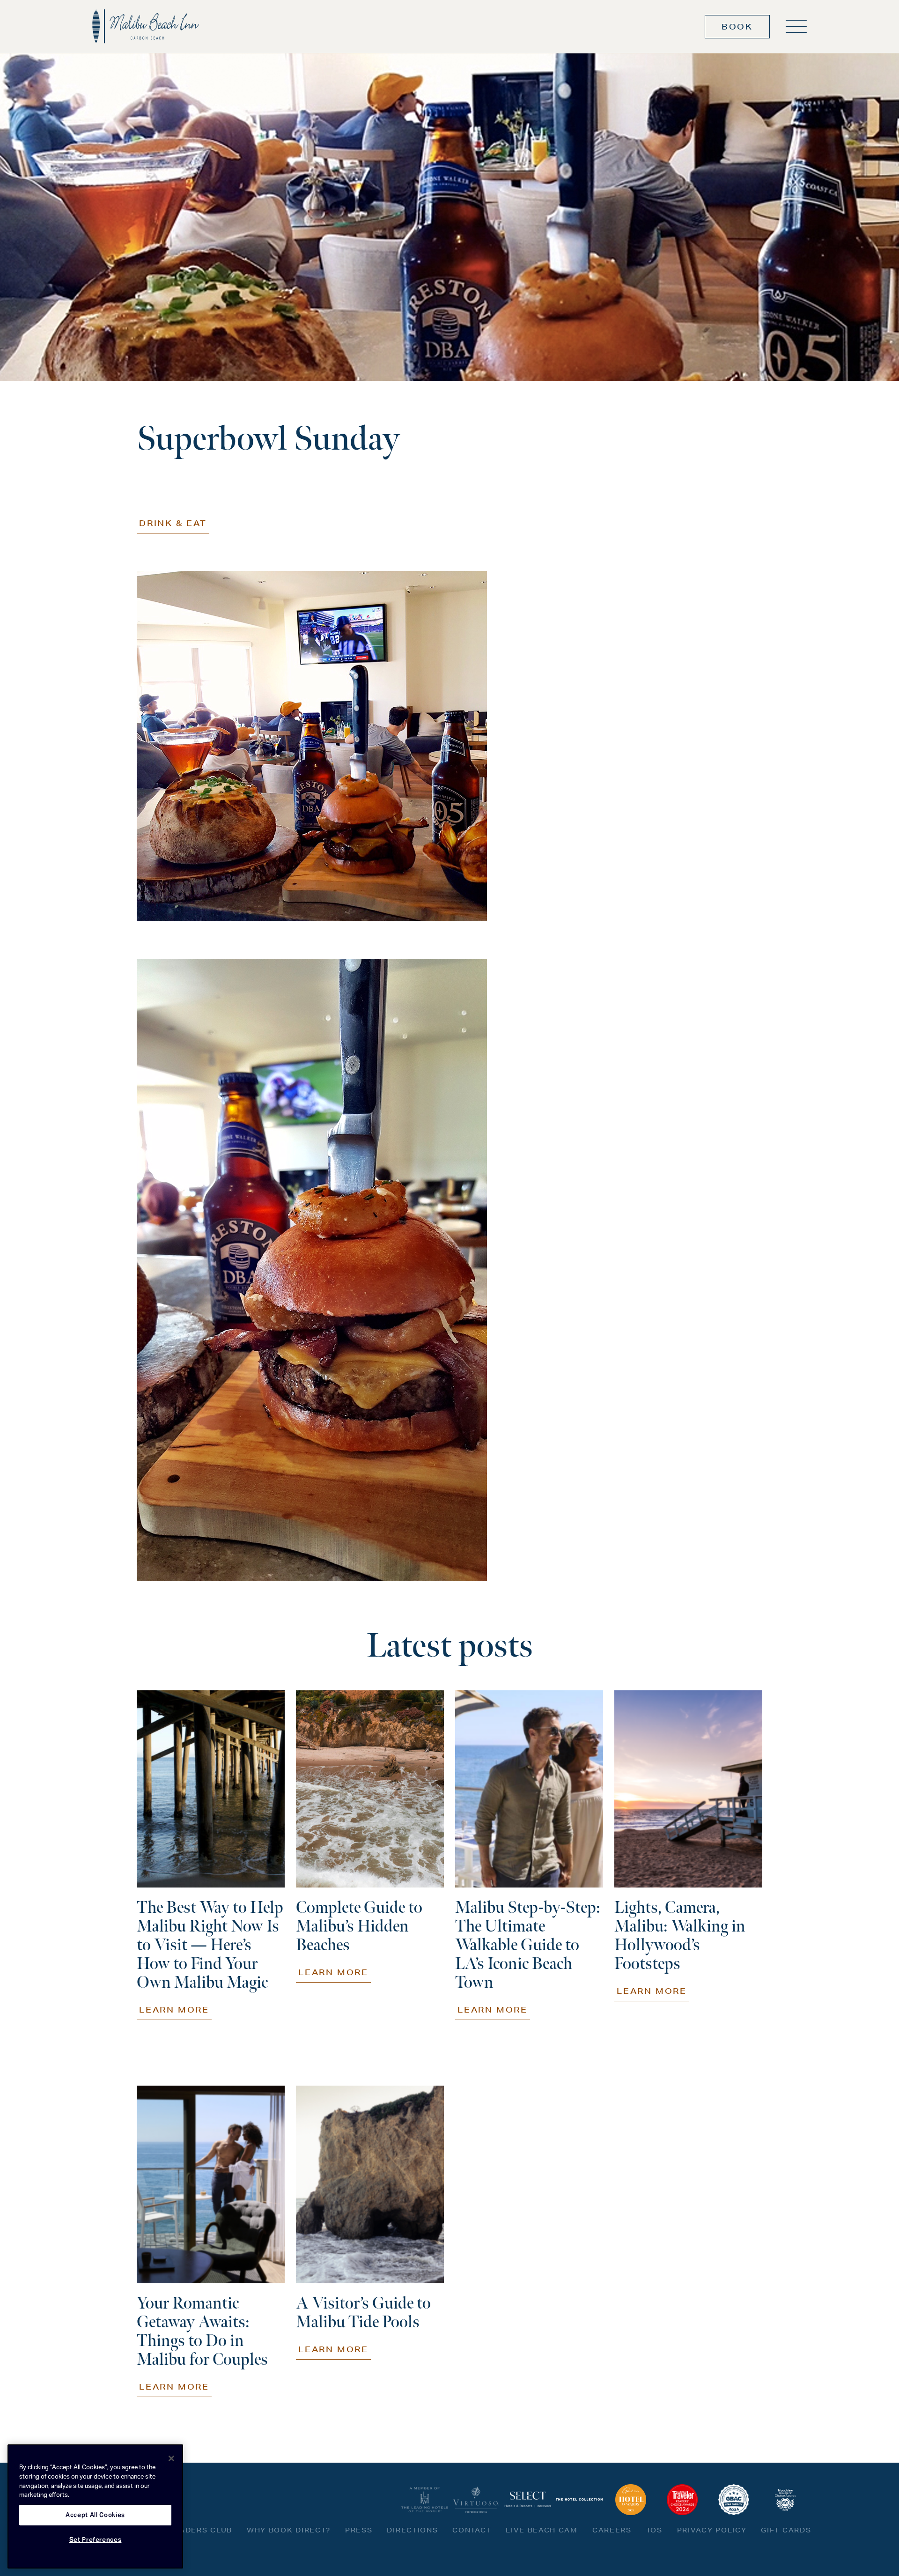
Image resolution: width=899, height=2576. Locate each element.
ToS (654, 2530)
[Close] (171, 2458)
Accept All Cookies (95, 2515)
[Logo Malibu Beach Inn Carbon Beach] (146, 26)
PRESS (359, 2530)
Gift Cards (786, 2530)
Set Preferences (96, 2540)
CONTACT (472, 2530)
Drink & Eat (173, 523)
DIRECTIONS (412, 2530)
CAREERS (612, 2530)
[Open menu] (796, 26)
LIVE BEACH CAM (542, 2530)
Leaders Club (201, 2530)
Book (737, 26)
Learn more (174, 2010)
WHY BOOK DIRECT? (289, 2530)
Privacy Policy (712, 2530)
